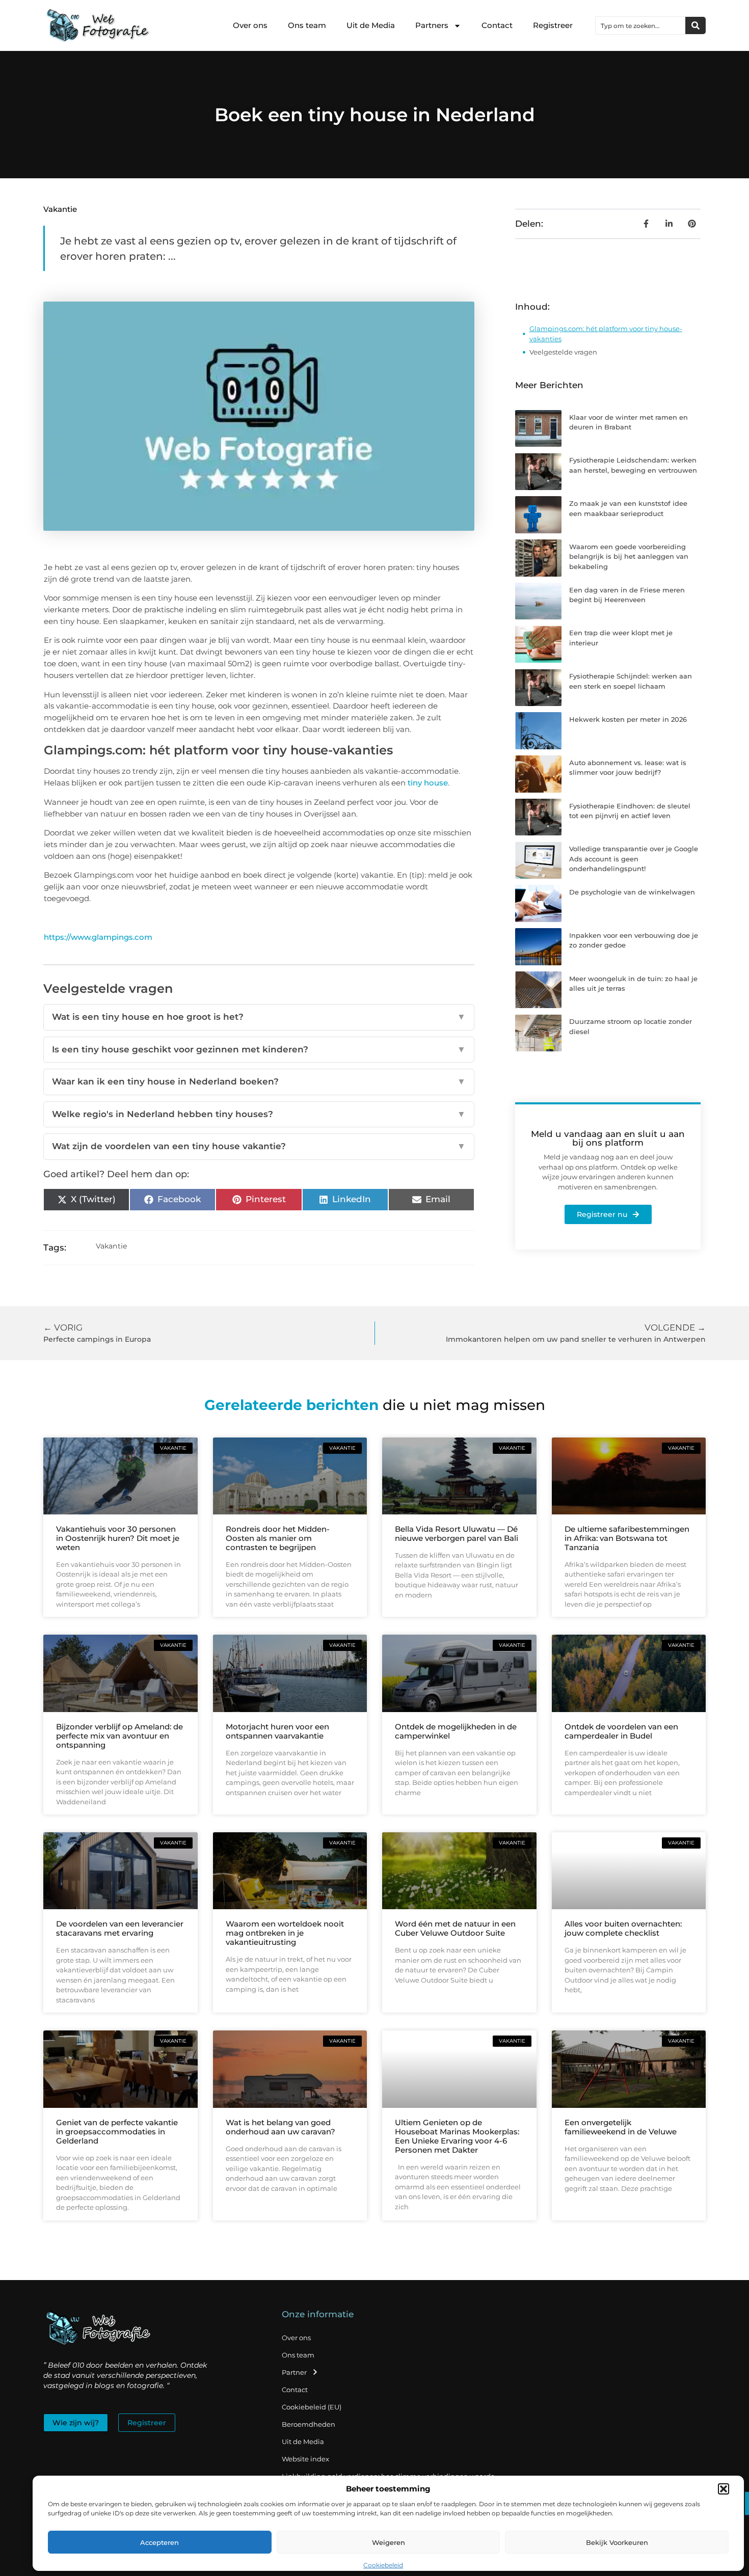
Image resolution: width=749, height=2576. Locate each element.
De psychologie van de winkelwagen (632, 892)
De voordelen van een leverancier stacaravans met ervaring (120, 1928)
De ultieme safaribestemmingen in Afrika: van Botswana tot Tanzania (627, 1538)
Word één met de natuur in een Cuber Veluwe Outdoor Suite (455, 1928)
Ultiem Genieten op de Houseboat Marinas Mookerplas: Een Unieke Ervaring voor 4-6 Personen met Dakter (457, 2136)
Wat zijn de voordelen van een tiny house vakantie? (259, 1146)
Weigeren (389, 2542)
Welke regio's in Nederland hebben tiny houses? (259, 1114)
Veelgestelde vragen (563, 352)
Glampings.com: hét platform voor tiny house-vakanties (606, 334)
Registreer (553, 25)
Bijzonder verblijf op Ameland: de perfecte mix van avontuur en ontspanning (119, 1736)
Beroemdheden (309, 2424)
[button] (724, 2489)
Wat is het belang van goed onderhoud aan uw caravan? (280, 2127)
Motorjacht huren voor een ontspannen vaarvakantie (277, 1731)
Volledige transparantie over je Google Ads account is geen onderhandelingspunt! (634, 859)
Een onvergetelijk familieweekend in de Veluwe (621, 2127)
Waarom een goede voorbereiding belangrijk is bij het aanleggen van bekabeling (629, 557)
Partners (432, 25)
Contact (497, 25)
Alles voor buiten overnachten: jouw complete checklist (623, 1928)
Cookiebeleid (383, 2565)
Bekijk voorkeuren (617, 2542)
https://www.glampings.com (98, 937)
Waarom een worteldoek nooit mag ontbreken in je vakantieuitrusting (285, 1933)
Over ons (250, 25)
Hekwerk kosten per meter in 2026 (628, 719)
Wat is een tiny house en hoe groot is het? (259, 1017)
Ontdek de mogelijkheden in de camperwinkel (456, 1731)
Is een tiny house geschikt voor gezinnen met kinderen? (259, 1049)
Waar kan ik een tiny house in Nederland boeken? (259, 1081)
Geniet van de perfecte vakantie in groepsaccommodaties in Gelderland (117, 2132)
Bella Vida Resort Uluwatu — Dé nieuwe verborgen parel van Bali (457, 1534)
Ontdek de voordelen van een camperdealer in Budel (621, 1731)
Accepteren (159, 2542)
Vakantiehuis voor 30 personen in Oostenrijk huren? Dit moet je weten (118, 1538)
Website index (305, 2459)
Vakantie (60, 209)
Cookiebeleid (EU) (312, 2407)
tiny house (428, 783)
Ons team (307, 25)
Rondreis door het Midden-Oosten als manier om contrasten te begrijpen (278, 1538)
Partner (294, 2372)
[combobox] (640, 25)
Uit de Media (371, 25)
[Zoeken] (695, 25)
